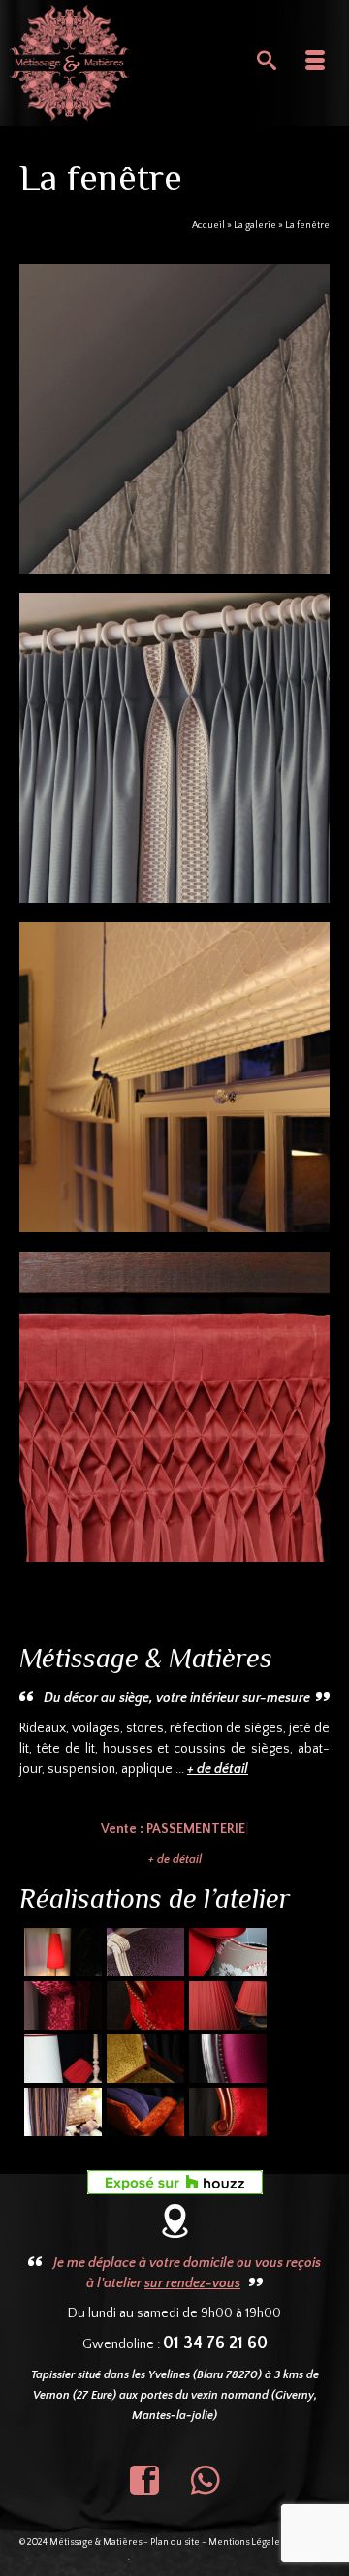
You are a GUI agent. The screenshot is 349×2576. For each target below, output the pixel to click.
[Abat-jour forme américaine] (61, 2059)
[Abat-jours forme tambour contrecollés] (225, 1952)
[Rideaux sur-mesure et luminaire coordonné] (61, 2005)
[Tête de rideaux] (174, 1407)
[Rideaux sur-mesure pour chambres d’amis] (61, 2112)
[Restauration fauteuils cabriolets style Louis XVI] (143, 1952)
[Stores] (174, 1077)
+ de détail (175, 1860)
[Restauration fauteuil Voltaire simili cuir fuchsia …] (225, 2059)
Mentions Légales (246, 2543)
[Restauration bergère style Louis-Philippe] (225, 2112)
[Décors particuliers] (174, 419)
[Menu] (315, 63)
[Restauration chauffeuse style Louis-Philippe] (143, 2005)
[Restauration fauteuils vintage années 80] (143, 2112)
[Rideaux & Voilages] (174, 748)
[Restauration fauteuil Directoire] (143, 2059)
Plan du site (175, 2543)
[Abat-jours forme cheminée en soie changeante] (61, 1952)
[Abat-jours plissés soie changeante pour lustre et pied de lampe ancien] (225, 2005)
